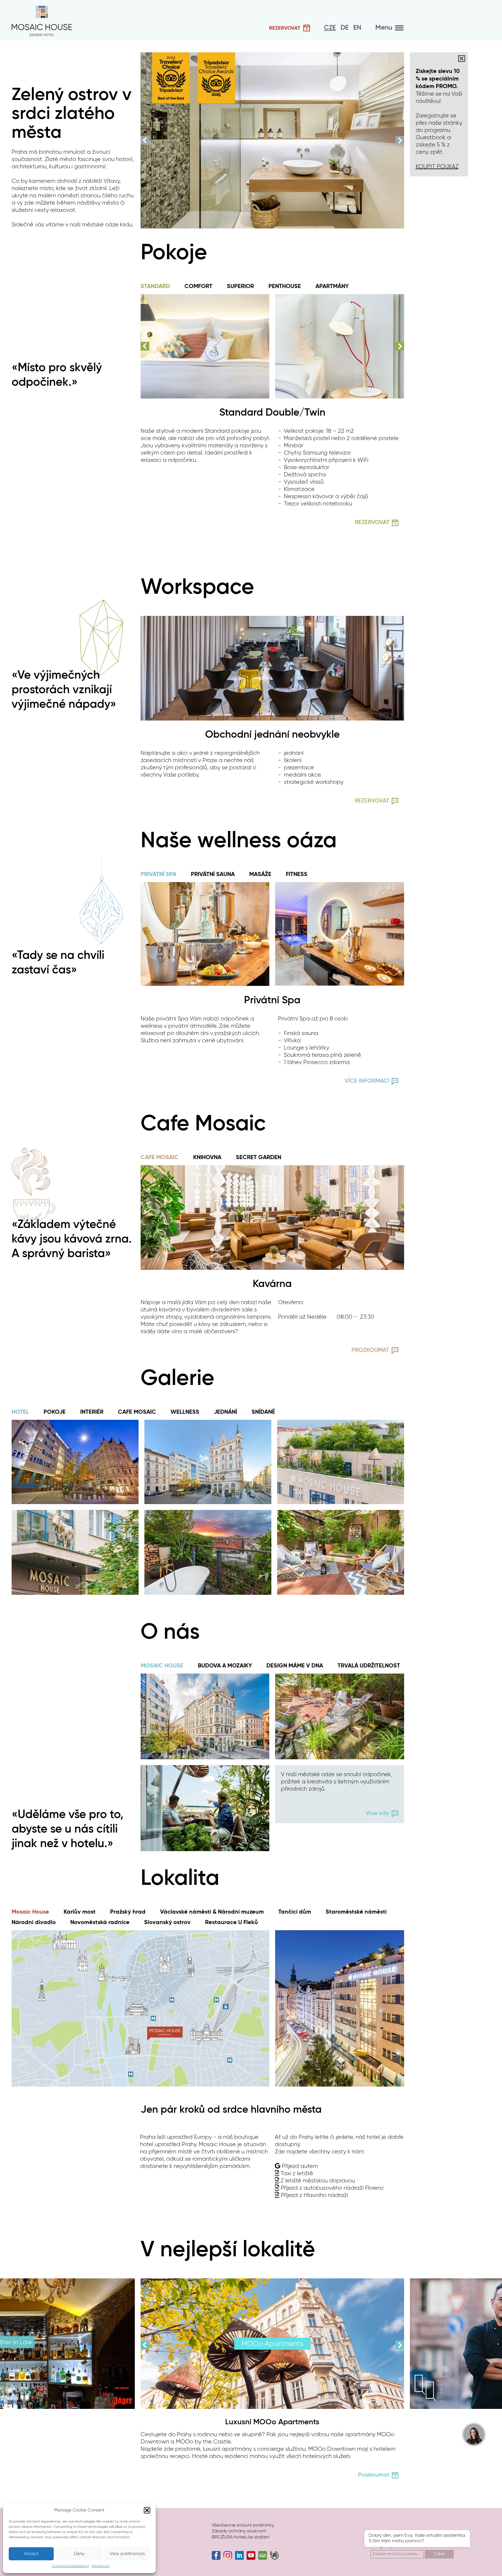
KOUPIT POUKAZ (437, 167)
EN (357, 28)
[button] (147, 2510)
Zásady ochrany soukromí (239, 2531)
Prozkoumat (374, 2475)
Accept (31, 2554)
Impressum (101, 2566)
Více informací (101, 2461)
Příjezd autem (300, 2166)
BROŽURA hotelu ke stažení (241, 2537)
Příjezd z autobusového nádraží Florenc (332, 2188)
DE (345, 28)
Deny (79, 2554)
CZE (330, 28)
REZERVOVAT (372, 801)
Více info (378, 1814)
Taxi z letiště (297, 2173)
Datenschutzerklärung (70, 2566)
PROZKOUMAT (370, 1350)
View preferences (127, 2554)
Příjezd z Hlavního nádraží (314, 2195)
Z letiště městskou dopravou (318, 2181)
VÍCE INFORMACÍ (367, 1081)
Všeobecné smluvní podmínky (243, 2525)
